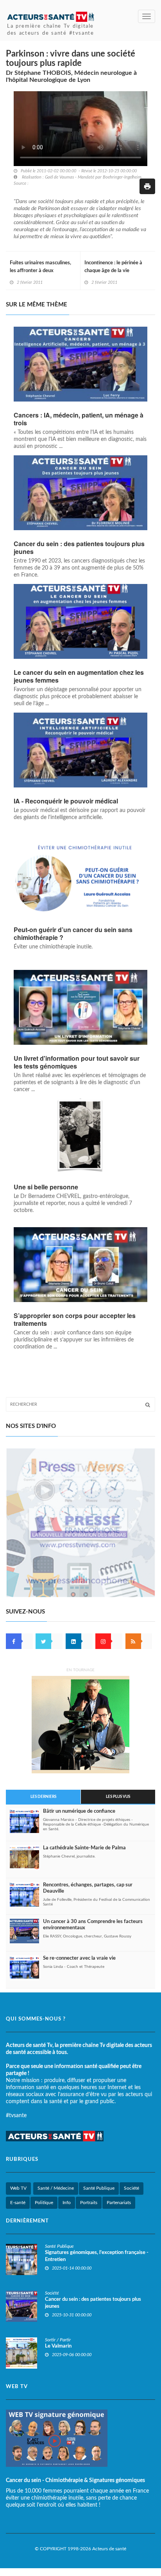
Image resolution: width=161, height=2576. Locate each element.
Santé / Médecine (56, 2188)
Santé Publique (99, 2188)
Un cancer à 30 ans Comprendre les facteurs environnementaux (93, 1925)
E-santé (18, 2203)
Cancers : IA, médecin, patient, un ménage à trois (79, 419)
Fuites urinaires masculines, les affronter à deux (40, 267)
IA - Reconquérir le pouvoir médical (66, 801)
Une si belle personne (46, 1187)
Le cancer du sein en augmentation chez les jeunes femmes (79, 676)
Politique (44, 2203)
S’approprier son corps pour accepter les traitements (75, 1320)
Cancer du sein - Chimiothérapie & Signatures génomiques (75, 2480)
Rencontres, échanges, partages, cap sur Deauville (88, 1888)
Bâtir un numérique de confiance (79, 1811)
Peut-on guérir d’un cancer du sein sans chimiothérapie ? (73, 934)
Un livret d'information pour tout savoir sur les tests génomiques (77, 1062)
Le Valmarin (58, 2346)
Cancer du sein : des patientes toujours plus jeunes (79, 548)
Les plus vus (118, 1797)
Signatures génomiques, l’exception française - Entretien (97, 2256)
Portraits (89, 2203)
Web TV (18, 2188)
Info (67, 2203)
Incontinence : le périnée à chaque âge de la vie (113, 267)
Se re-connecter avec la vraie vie (79, 1958)
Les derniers (43, 1797)
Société (131, 2188)
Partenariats (119, 2203)
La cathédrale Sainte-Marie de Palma (84, 1848)
